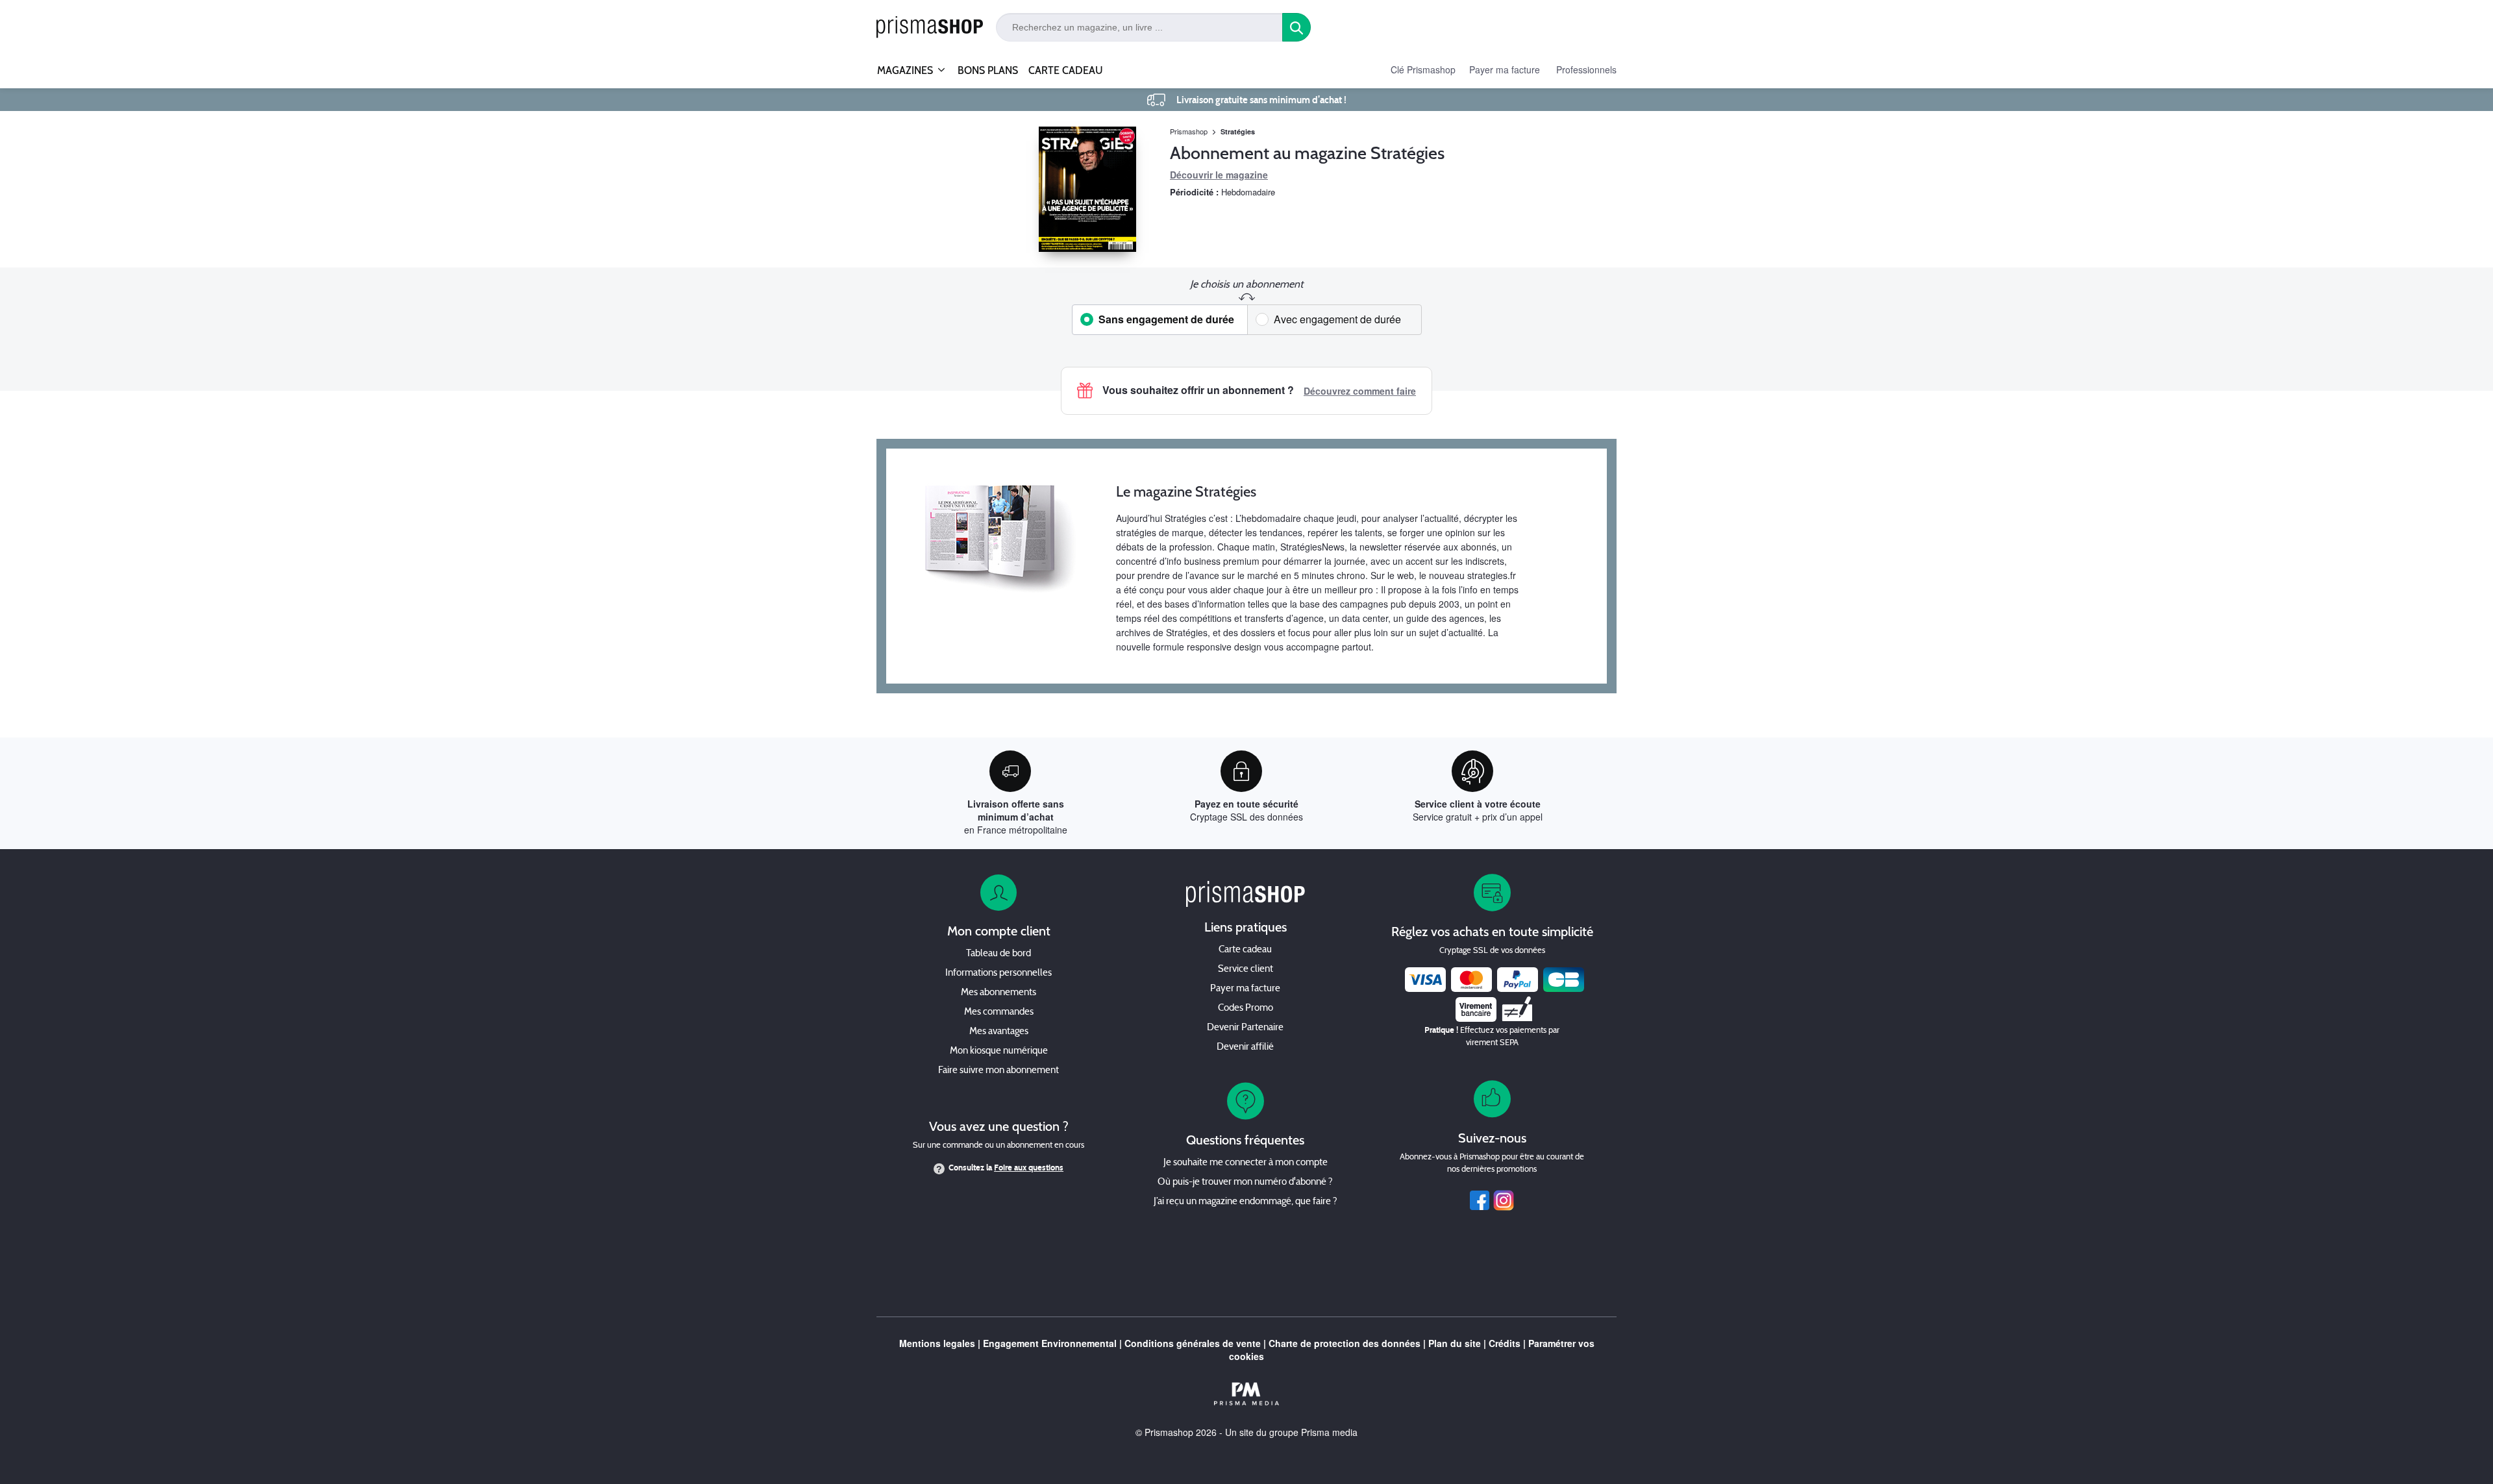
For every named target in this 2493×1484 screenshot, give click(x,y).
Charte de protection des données (1345, 1343)
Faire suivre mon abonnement (998, 1071)
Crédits (1505, 1343)
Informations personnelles (998, 973)
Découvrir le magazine (1219, 175)
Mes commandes (999, 1012)
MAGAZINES (905, 70)
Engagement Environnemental (1050, 1343)
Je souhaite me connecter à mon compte (1246, 1163)
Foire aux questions (1029, 1168)
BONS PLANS (988, 70)
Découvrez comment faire (1360, 391)
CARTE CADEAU (1066, 70)
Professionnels (1586, 69)
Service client (1246, 970)
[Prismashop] (930, 28)
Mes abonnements (998, 993)
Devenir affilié (1245, 1047)
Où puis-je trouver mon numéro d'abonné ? (1245, 1182)
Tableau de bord (998, 954)
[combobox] (1139, 27)
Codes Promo (1246, 1008)
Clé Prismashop (1423, 69)
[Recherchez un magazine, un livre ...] (1296, 27)
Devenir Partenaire (1245, 1028)
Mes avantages (999, 1032)
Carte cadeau (1245, 950)
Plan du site (1455, 1343)
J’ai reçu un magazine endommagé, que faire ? (1246, 1202)
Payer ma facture (1505, 69)
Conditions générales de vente (1193, 1343)
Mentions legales (937, 1343)
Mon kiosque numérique (999, 1051)
